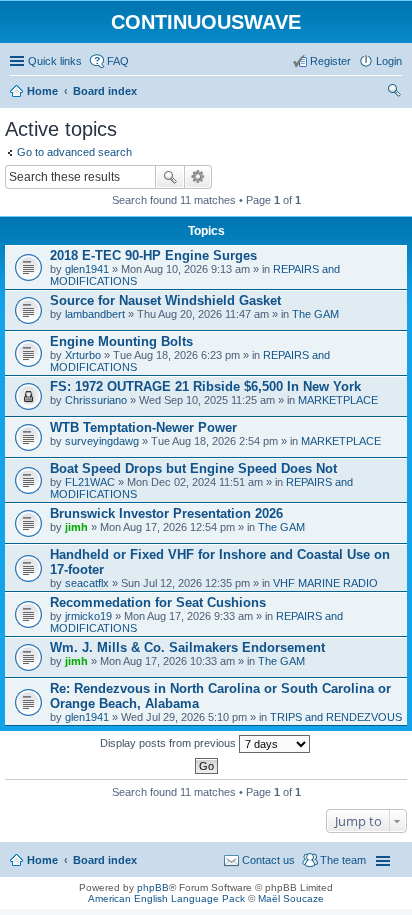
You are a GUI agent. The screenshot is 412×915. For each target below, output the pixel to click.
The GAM (315, 314)
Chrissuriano (96, 400)
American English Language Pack (166, 898)
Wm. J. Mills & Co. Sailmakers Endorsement (187, 647)
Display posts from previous (169, 743)
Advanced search (198, 177)
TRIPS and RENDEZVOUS (336, 717)
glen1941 (87, 269)
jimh (76, 527)
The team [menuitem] (343, 860)
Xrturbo (83, 355)
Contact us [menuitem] (268, 860)
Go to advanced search (74, 152)
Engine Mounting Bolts (121, 341)
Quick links (55, 61)
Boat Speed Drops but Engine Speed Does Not (193, 468)
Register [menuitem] (330, 61)
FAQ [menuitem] (118, 61)
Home (42, 860)
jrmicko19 (88, 616)
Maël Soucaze (291, 898)
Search (170, 177)
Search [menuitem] (394, 93)
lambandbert (95, 314)
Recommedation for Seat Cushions (158, 602)
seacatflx (87, 583)
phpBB (153, 887)
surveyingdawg (102, 441)
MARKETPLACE (338, 400)
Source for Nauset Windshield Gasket (165, 300)
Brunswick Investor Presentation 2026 (166, 513)
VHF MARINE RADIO (325, 583)
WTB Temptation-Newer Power (143, 427)
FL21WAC (90, 482)
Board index (105, 860)
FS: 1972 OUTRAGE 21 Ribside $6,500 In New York (205, 386)
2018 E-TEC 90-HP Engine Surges (153, 255)
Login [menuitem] (389, 61)
